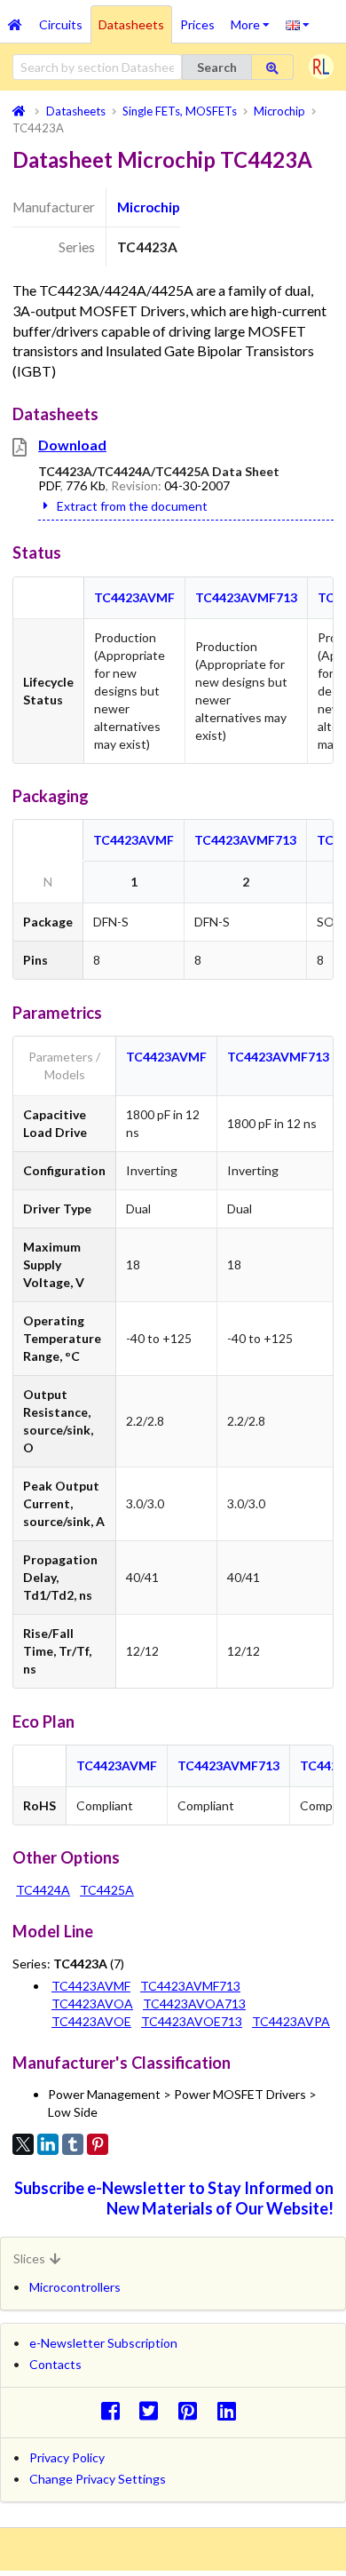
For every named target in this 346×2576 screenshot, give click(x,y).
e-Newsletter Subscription (103, 2343)
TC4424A (43, 1890)
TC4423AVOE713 (192, 2021)
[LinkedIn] (48, 2144)
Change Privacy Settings (98, 2479)
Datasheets (131, 24)
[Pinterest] (98, 2144)
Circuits (61, 24)
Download (72, 445)
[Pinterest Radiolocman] (193, 2410)
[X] (23, 2144)
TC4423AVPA (291, 2021)
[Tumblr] (73, 2144)
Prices (197, 24)
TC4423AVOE (91, 2021)
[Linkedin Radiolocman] (231, 2410)
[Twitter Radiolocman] (154, 2410)
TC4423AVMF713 (246, 597)
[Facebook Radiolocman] (115, 2410)
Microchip (149, 207)
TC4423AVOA (92, 2004)
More (254, 19)
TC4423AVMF (134, 597)
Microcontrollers (75, 2287)
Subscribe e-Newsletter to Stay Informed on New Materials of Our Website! (174, 2198)
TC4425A (107, 1890)
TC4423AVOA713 (194, 2004)
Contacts (55, 2364)
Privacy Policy (67, 2457)
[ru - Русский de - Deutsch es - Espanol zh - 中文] (298, 24)
